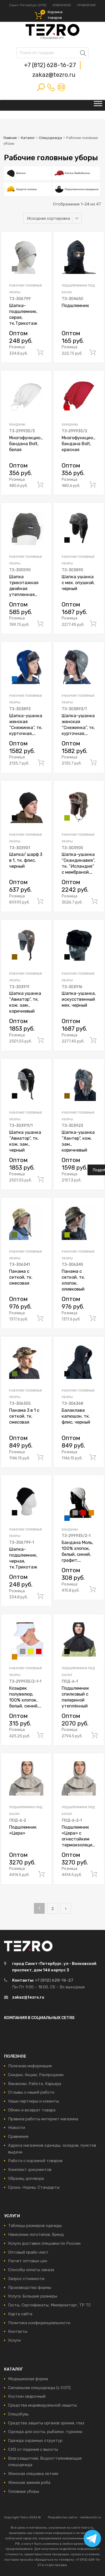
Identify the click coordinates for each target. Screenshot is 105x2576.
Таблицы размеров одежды (35, 2226)
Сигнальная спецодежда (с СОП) (39, 2388)
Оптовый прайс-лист (28, 2252)
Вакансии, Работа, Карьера (35, 2084)
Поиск (22, 54)
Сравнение (18, 2136)
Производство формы (30, 2288)
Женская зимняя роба (29, 2483)
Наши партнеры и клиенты (34, 2101)
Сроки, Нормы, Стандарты (34, 2187)
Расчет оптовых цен (28, 2261)
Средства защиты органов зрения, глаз (46, 2423)
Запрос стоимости (26, 2279)
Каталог (28, 138)
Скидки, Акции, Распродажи (36, 2075)
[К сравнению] (43, 251)
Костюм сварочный (27, 2396)
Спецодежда (50, 138)
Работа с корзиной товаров (35, 2161)
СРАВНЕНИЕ (86, 5)
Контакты (18, 2331)
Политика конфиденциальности (39, 2323)
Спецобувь (18, 2414)
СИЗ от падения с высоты (33, 2449)
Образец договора (26, 2178)
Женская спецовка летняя (33, 2474)
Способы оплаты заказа (31, 2270)
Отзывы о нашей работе (31, 2092)
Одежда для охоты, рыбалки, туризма (45, 2432)
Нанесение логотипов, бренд (36, 2235)
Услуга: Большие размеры (33, 2296)
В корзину (40, 353)
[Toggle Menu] (98, 105)
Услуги (14, 2340)
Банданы (17, 424)
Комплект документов (30, 2170)
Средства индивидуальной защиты (42, 2405)
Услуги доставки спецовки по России (44, 2243)
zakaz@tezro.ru (54, 75)
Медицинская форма (28, 2379)
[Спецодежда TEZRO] (52, 38)
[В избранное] (43, 242)
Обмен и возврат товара (32, 2110)
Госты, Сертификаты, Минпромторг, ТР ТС (50, 2305)
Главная (10, 138)
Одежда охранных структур (35, 2441)
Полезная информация (30, 2066)
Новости (17, 2128)
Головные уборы (24, 2491)
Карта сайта (20, 2314)
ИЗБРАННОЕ (62, 5)
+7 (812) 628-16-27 (51, 65)
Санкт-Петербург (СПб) (28, 5)
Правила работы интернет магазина (43, 2119)
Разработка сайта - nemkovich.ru (74, 2517)
